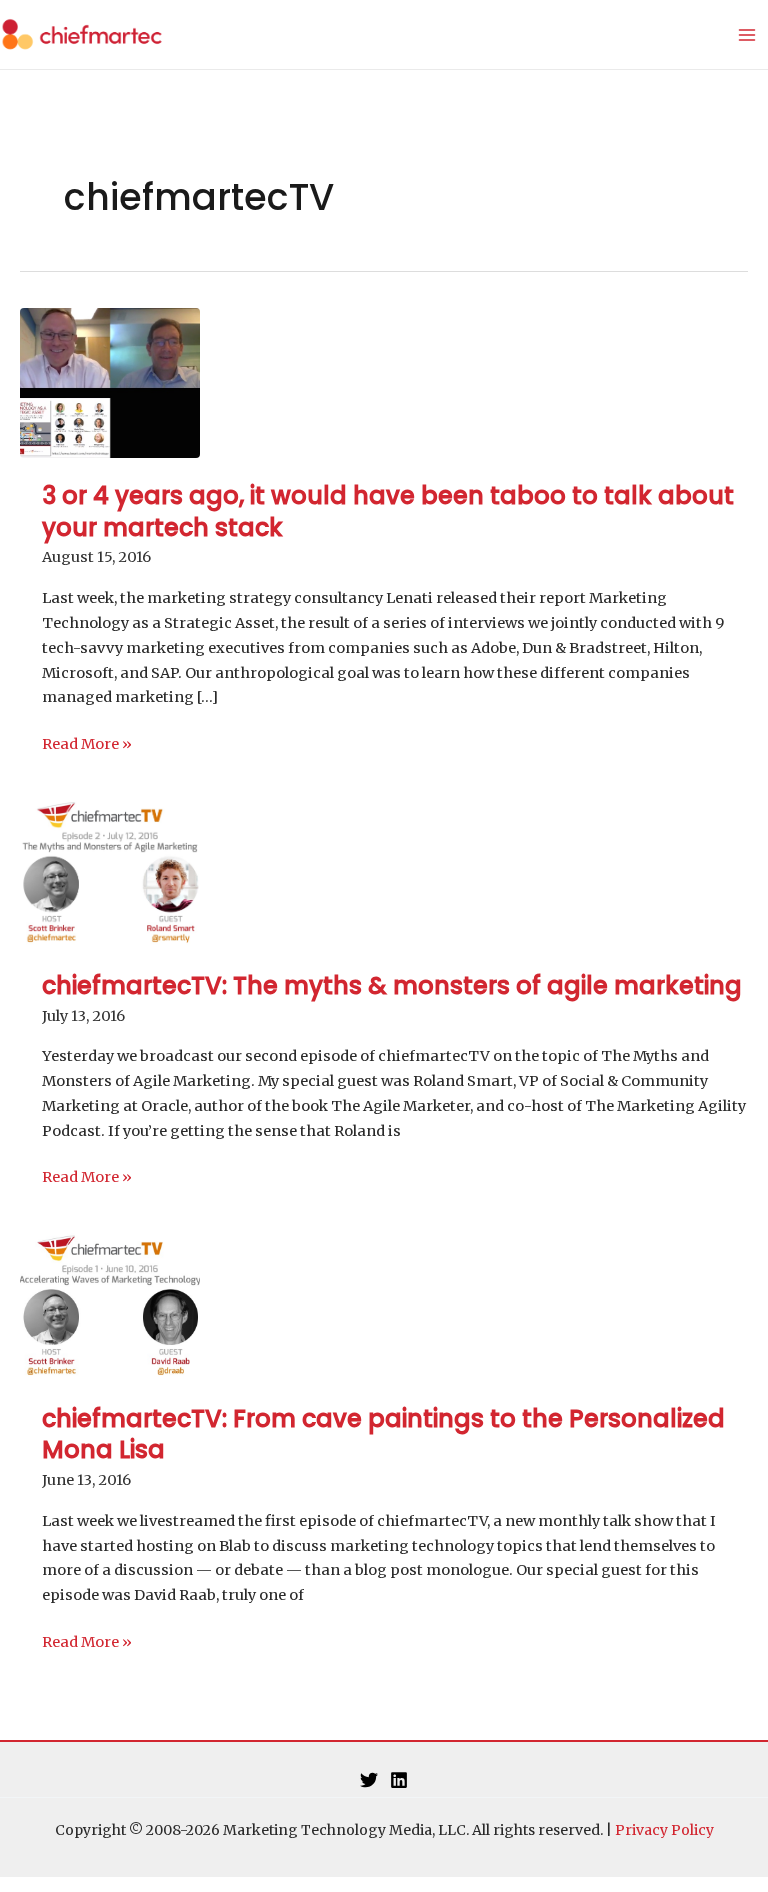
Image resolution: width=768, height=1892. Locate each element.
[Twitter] (369, 1780)
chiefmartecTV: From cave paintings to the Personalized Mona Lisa (383, 1434)
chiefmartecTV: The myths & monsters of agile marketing (392, 985)
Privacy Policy (664, 1830)
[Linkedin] (399, 1780)
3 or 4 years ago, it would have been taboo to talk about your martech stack (388, 511)
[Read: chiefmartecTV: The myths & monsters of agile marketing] (110, 872)
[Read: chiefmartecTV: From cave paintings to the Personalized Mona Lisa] (110, 1305)
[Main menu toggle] (747, 35)
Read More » (87, 745)
